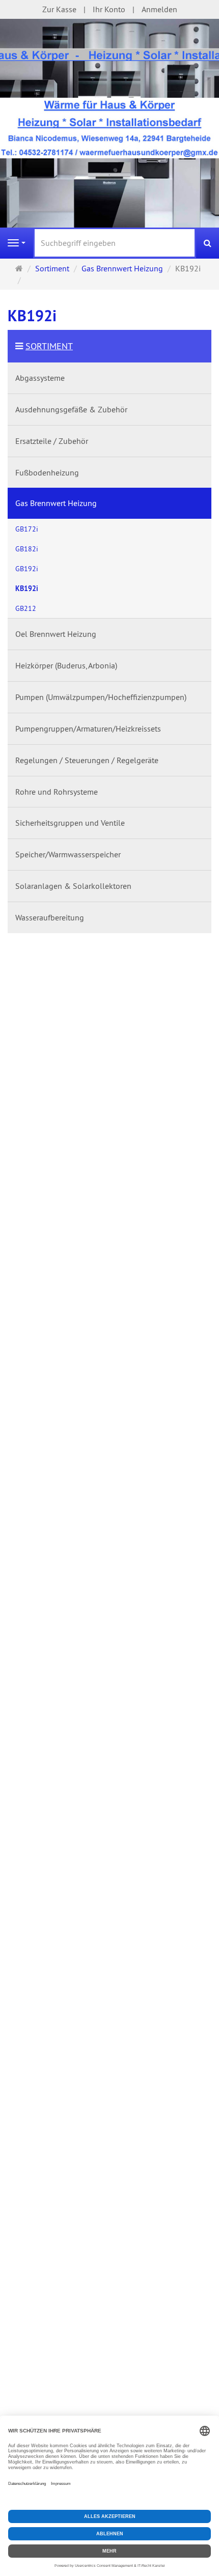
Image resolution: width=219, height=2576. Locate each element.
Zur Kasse (59, 9)
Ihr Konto (109, 9)
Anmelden (159, 9)
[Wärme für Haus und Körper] (109, 127)
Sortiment (49, 346)
